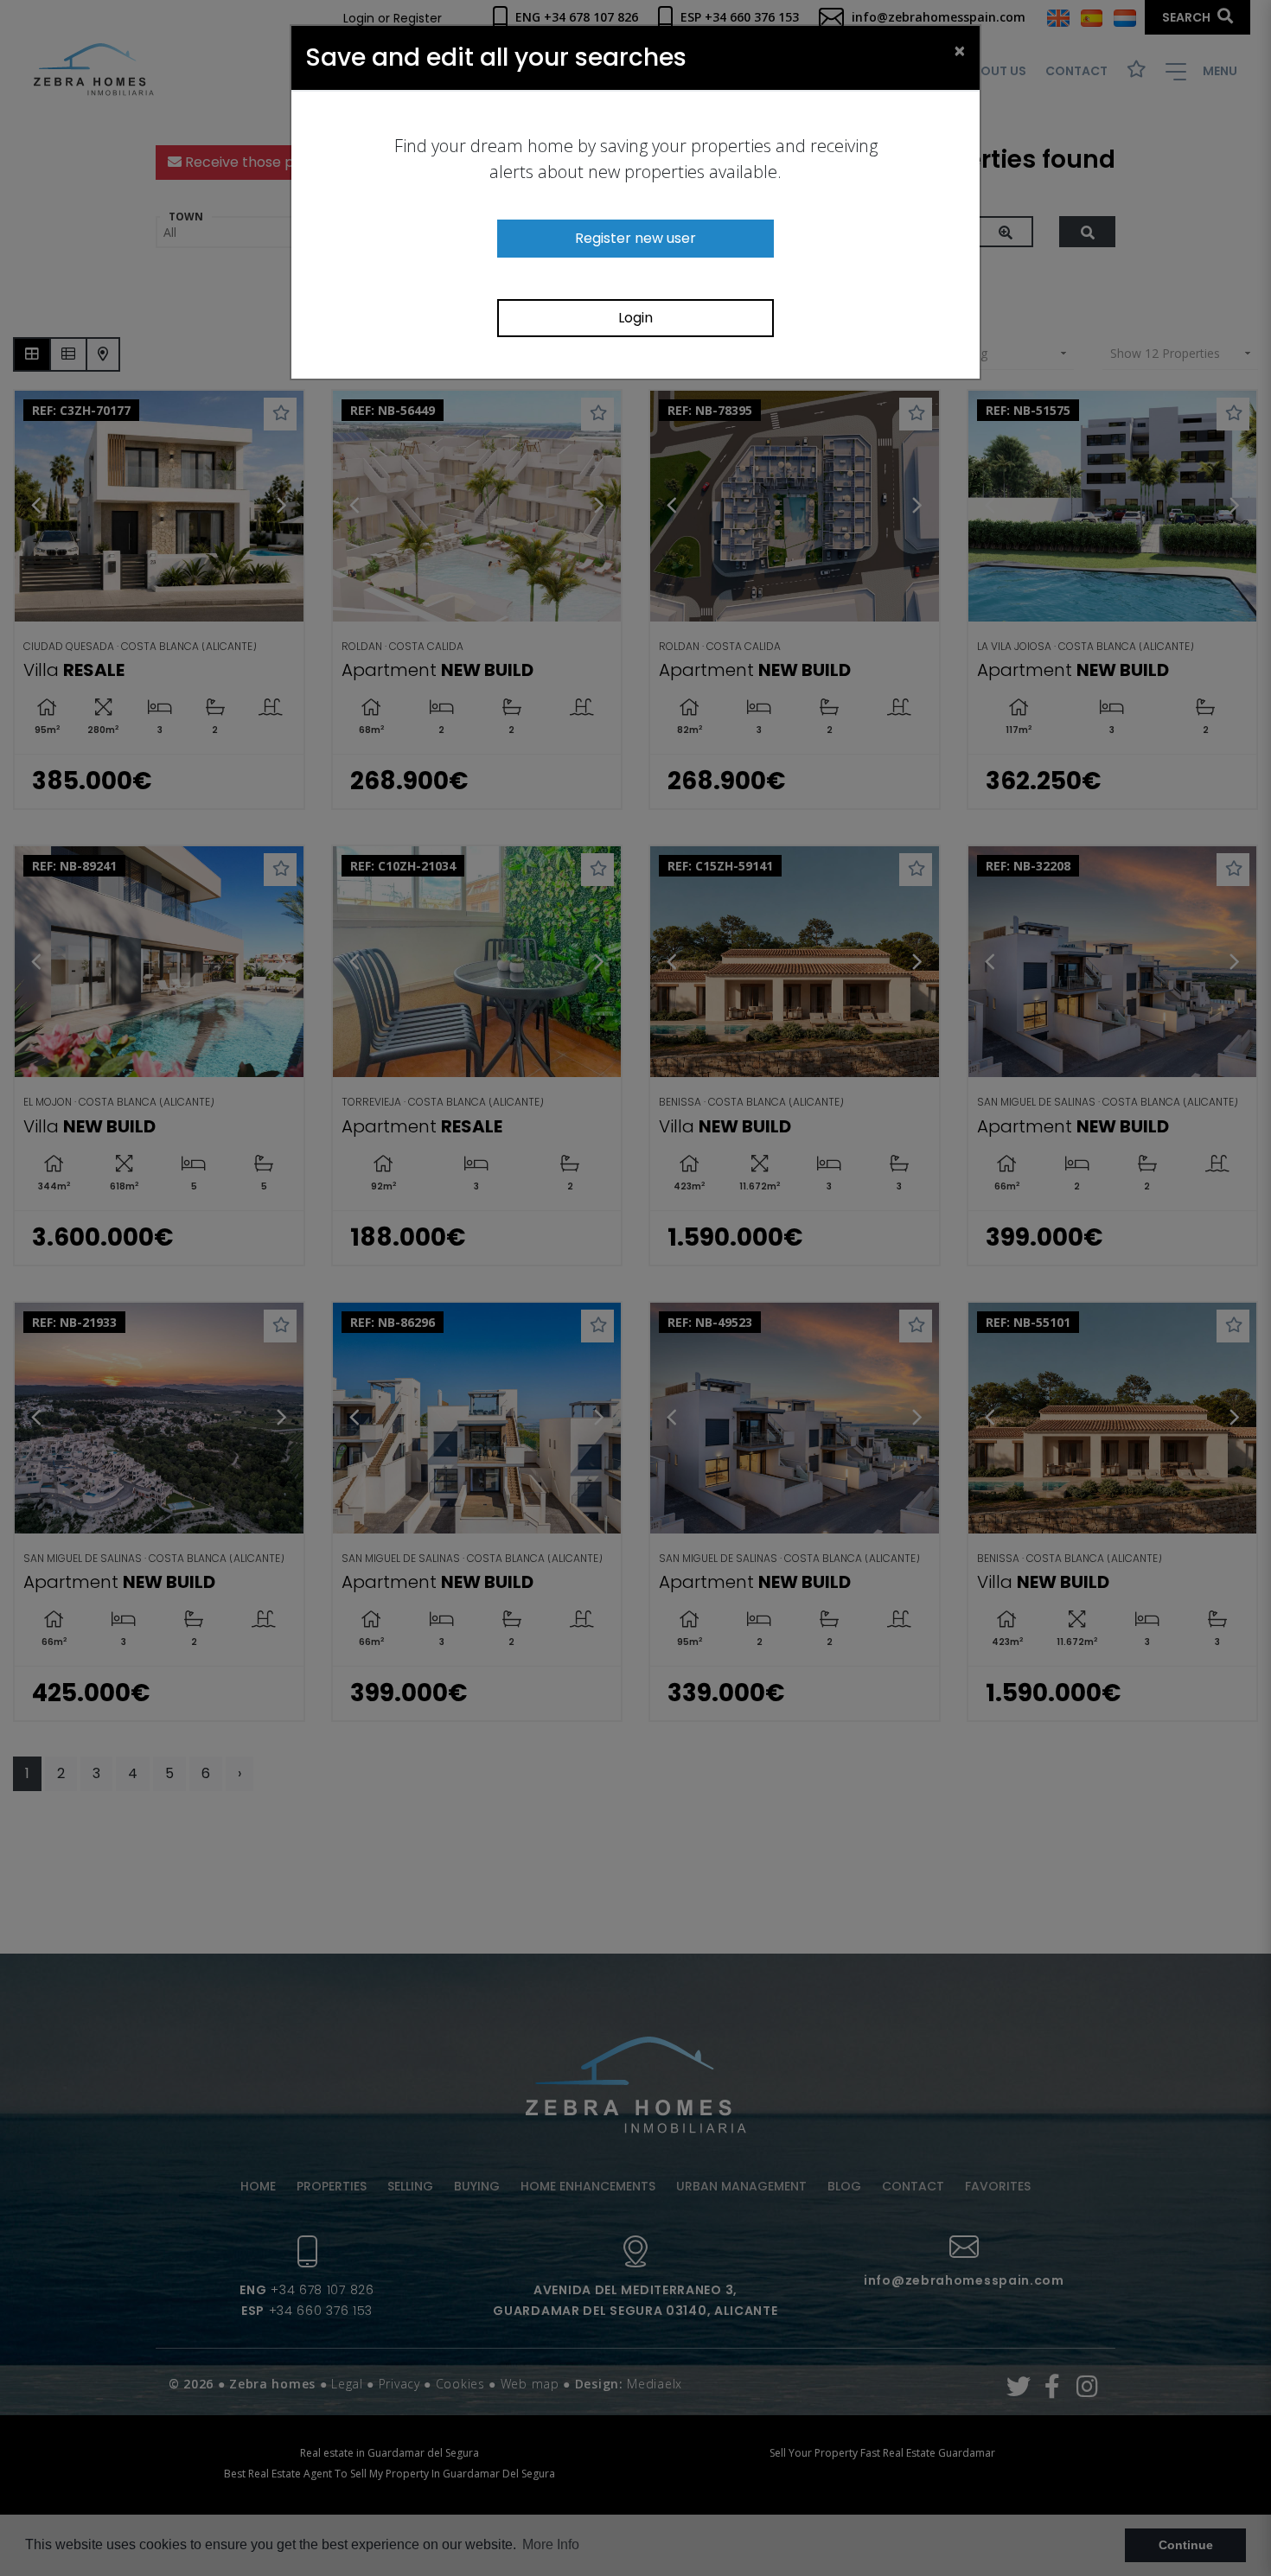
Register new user (635, 238)
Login (635, 318)
